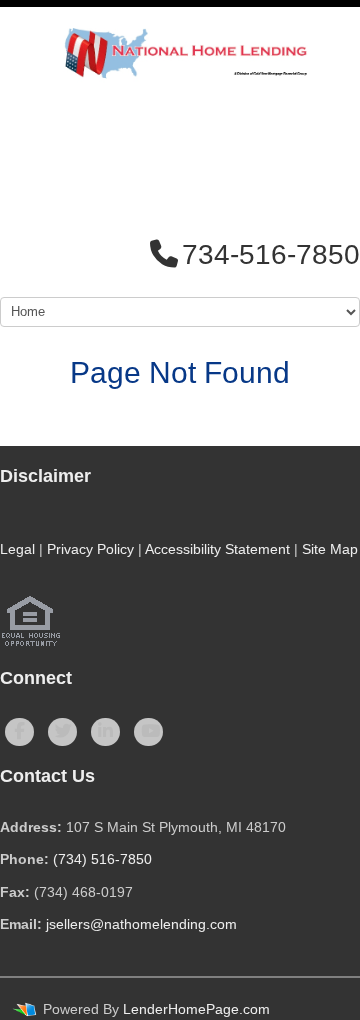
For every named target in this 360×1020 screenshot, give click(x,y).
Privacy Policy (90, 549)
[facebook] (19, 732)
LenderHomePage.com (196, 1009)
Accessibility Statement (217, 549)
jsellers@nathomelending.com (141, 924)
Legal (17, 549)
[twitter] (62, 732)
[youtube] (148, 732)
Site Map (330, 549)
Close (303, 380)
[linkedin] (105, 732)
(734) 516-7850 (102, 859)
